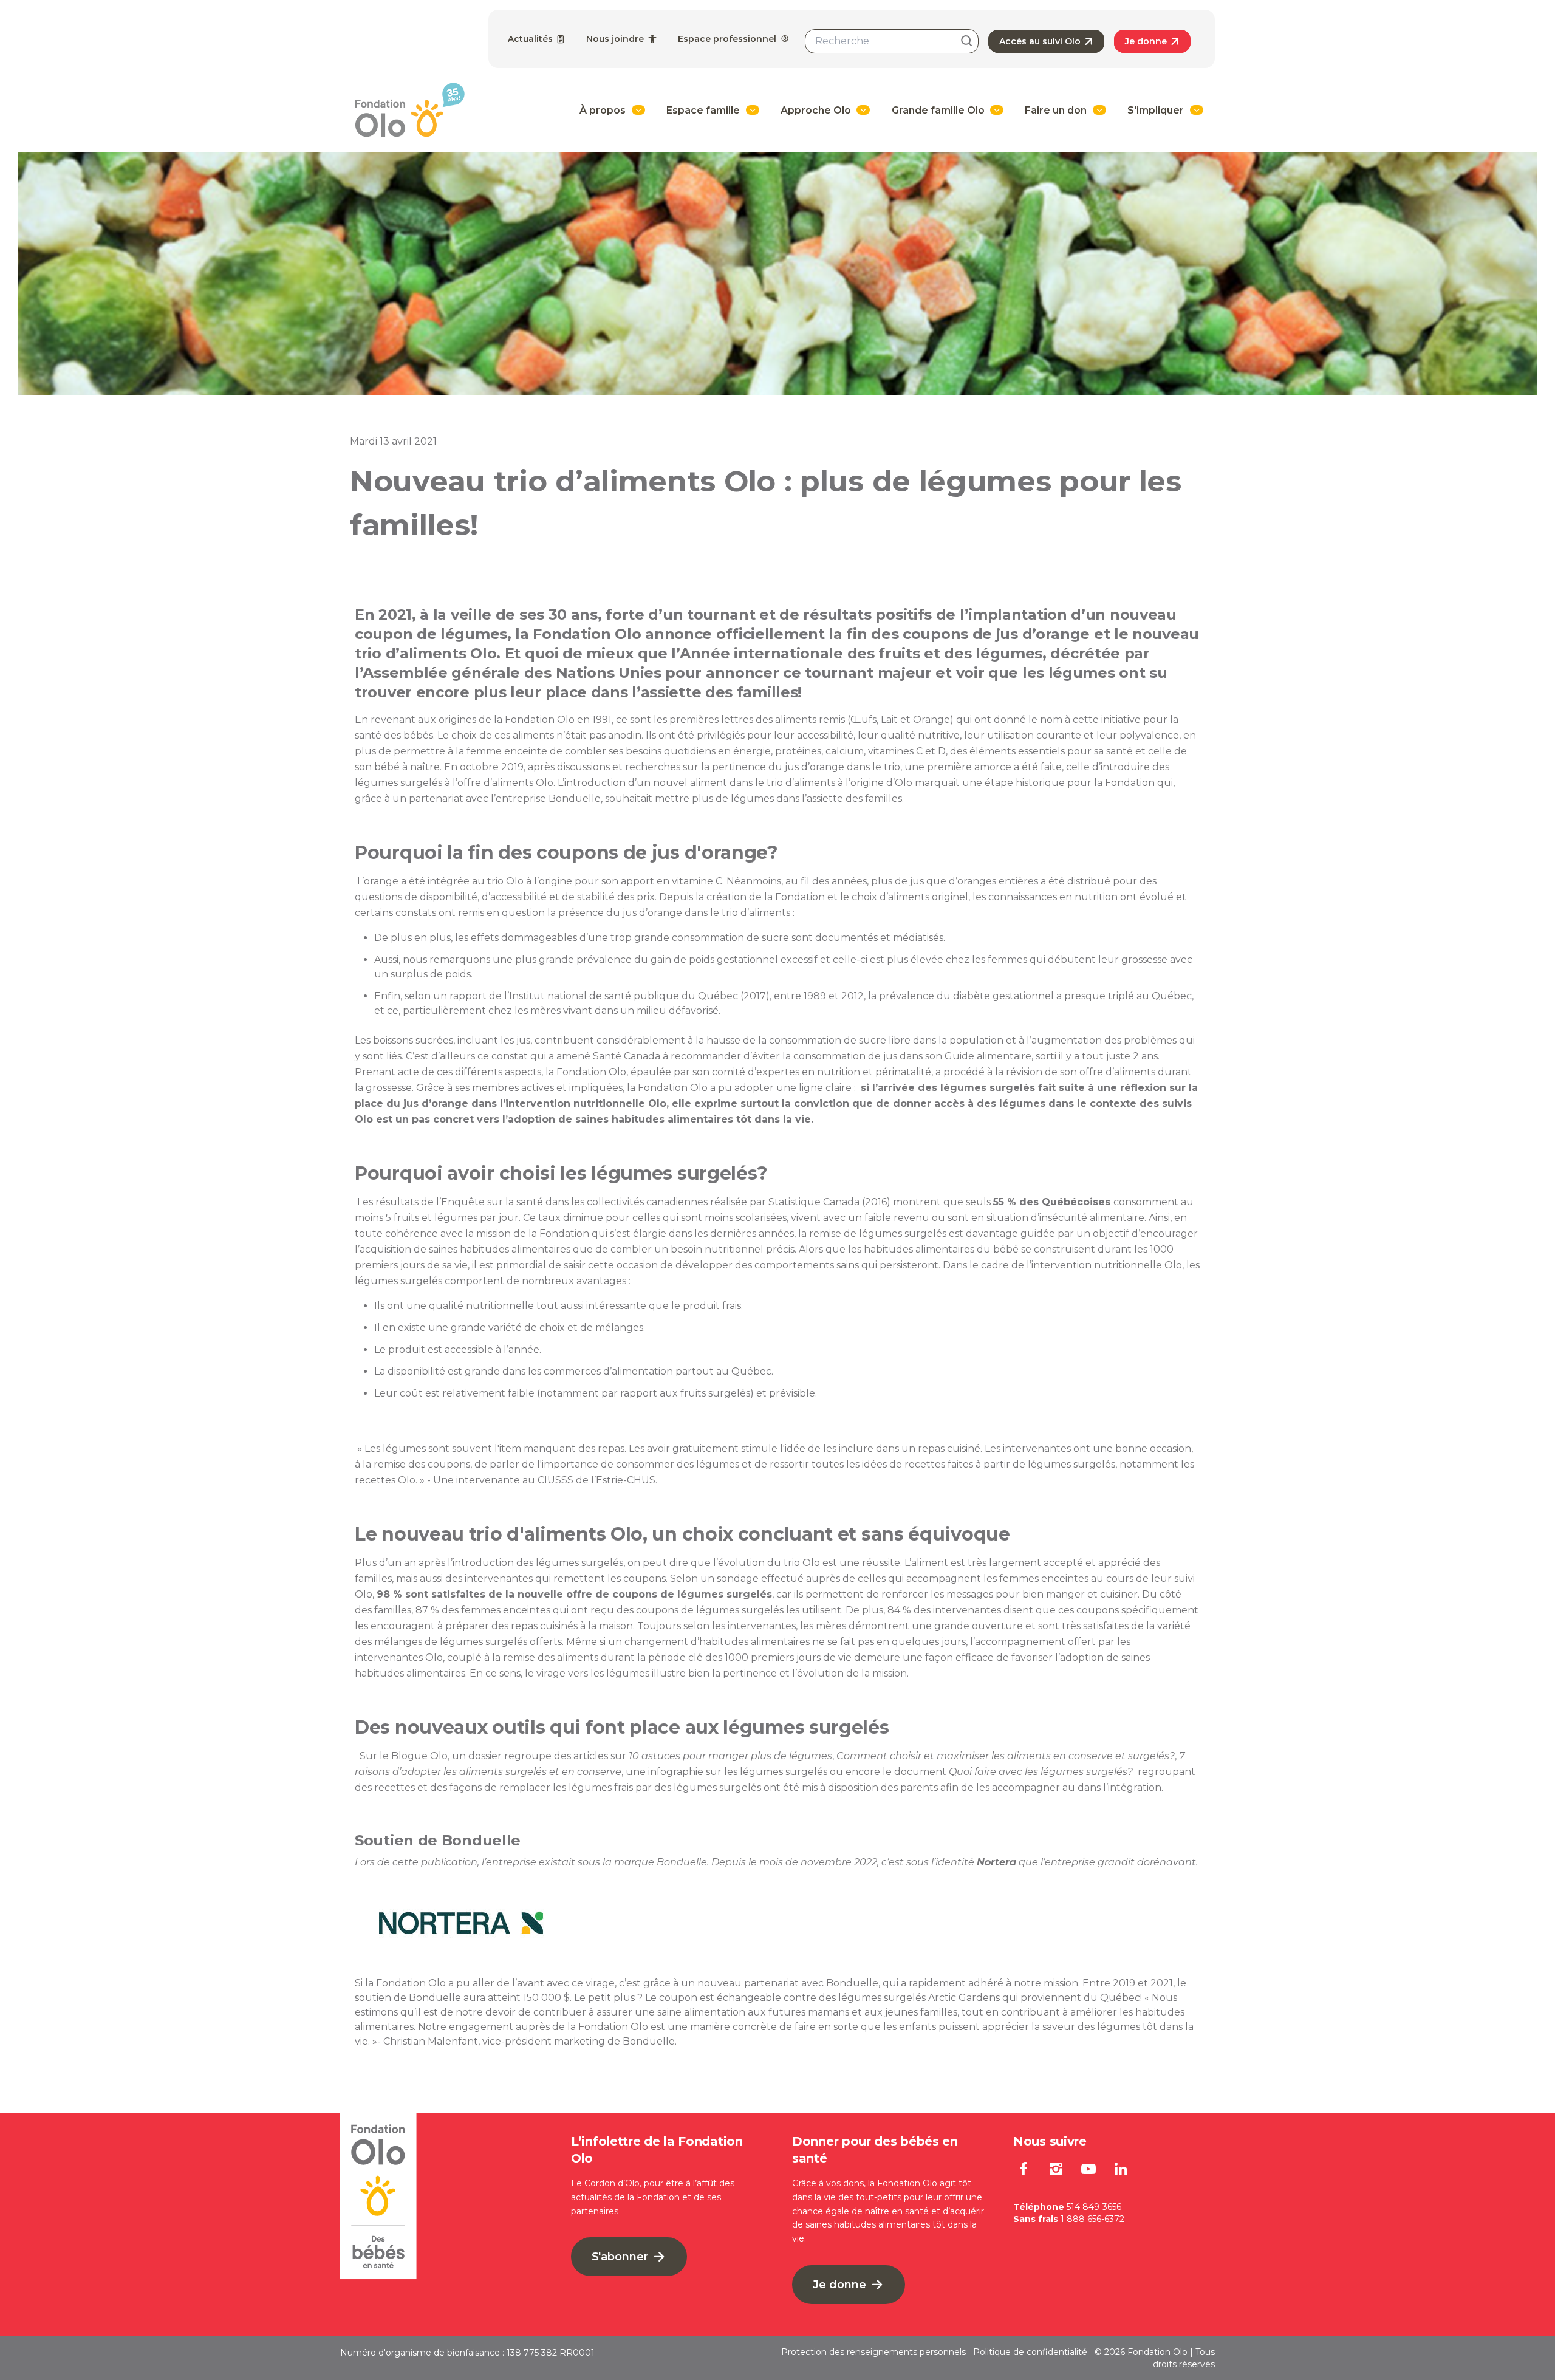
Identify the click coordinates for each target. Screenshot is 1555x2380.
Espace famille (703, 110)
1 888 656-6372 (1092, 2219)
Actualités (531, 39)
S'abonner (621, 2257)
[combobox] (892, 41)
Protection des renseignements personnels (873, 2352)
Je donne (1147, 41)
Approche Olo (816, 110)
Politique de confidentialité (1030, 2352)
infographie (675, 1772)
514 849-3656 (1094, 2207)
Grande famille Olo (938, 110)
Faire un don (1056, 110)
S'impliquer (1156, 110)
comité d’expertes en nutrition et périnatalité (822, 1072)
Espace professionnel (728, 39)
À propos (603, 110)
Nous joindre (616, 39)
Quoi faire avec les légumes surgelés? (1042, 1772)
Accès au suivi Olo (1041, 41)
